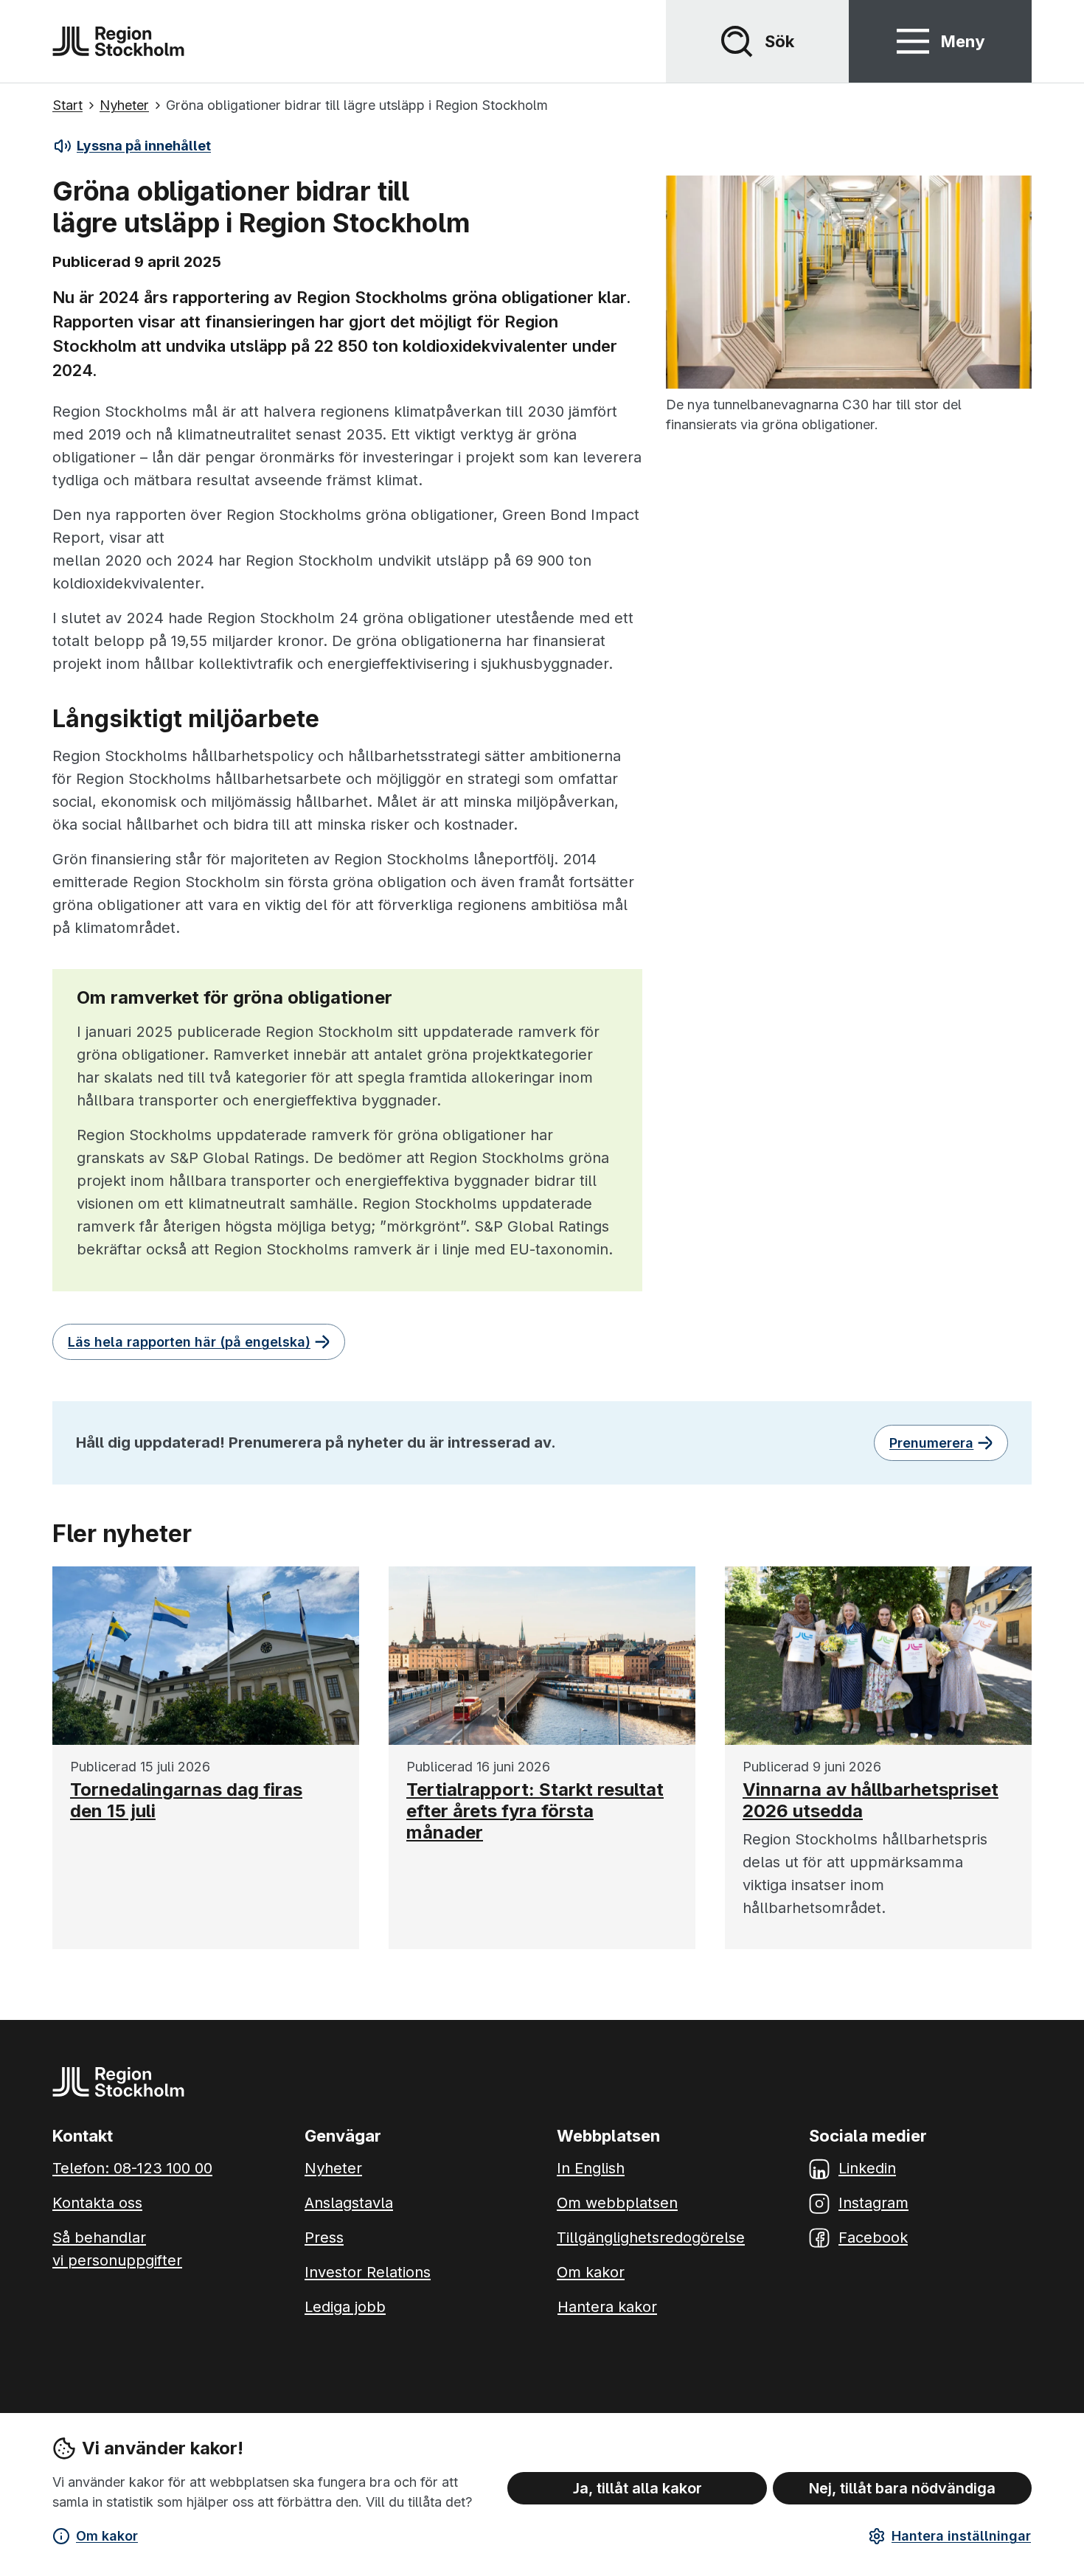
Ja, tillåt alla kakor (637, 2488)
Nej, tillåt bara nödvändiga (902, 2488)
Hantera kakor (607, 2307)
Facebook (873, 2237)
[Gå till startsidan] (118, 41)
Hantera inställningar (961, 2536)
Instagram (873, 2203)
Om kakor (107, 2536)
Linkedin (867, 2168)
